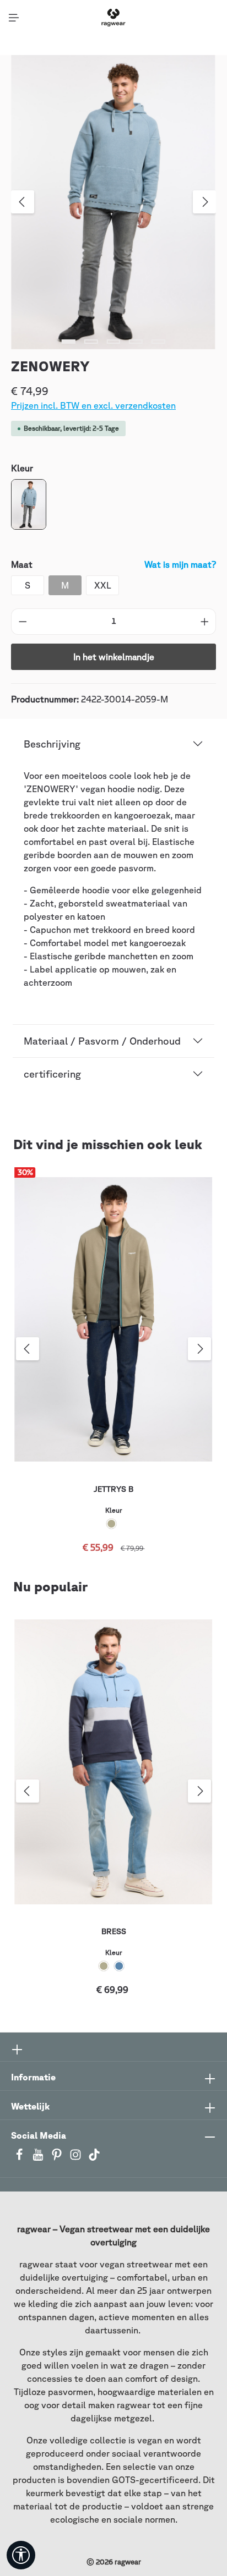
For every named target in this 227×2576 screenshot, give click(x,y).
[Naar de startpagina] (113, 18)
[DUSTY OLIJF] (111, 1524)
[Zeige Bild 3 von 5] (113, 342)
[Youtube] (39, 2158)
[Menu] (14, 18)
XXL (103, 585)
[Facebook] (20, 2158)
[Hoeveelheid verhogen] (205, 622)
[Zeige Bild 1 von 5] (69, 342)
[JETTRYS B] (114, 1320)
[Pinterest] (58, 2158)
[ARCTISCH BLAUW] (29, 504)
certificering (52, 1074)
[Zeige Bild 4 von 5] (136, 342)
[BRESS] (114, 1762)
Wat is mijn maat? (180, 564)
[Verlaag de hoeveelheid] (23, 622)
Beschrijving (52, 744)
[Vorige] (23, 202)
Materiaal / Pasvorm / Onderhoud (102, 1041)
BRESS (114, 1931)
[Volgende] (204, 202)
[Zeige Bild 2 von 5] (91, 342)
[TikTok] (94, 2158)
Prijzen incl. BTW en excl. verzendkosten (93, 405)
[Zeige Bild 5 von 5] (158, 342)
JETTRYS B (113, 1489)
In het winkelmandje (114, 657)
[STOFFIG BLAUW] (119, 1966)
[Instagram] (77, 2158)
